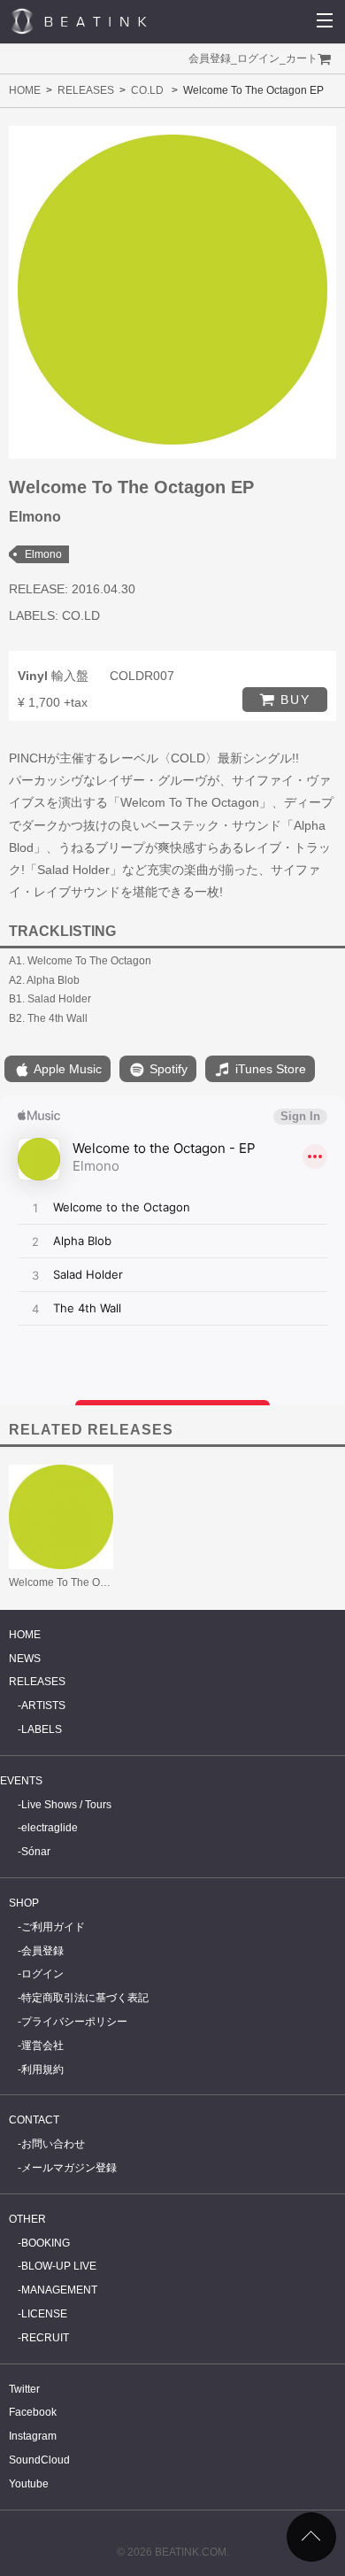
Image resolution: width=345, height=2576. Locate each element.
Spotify (167, 1069)
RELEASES (86, 90)
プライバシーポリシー (74, 2022)
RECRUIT (45, 2338)
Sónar (36, 1852)
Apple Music (66, 1069)
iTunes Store (269, 1069)
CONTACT (34, 2120)
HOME (25, 90)
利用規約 (42, 2069)
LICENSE (44, 2314)
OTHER (27, 2219)
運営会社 (42, 2046)
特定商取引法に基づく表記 (85, 1998)
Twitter (24, 2389)
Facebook (33, 2412)
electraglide (50, 1828)
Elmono (43, 554)
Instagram (33, 2436)
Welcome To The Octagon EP (79, 1582)
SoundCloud (39, 2460)
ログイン (258, 58)
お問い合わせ (53, 2144)
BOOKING (46, 2243)
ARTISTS (43, 1706)
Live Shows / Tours (66, 1805)
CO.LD (147, 90)
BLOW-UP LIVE (59, 2266)
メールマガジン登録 (69, 2168)
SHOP (24, 1903)
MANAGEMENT (59, 2290)
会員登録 (210, 58)
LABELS (42, 1729)
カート (302, 58)
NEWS (25, 1659)
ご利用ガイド (53, 1927)
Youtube (29, 2484)
